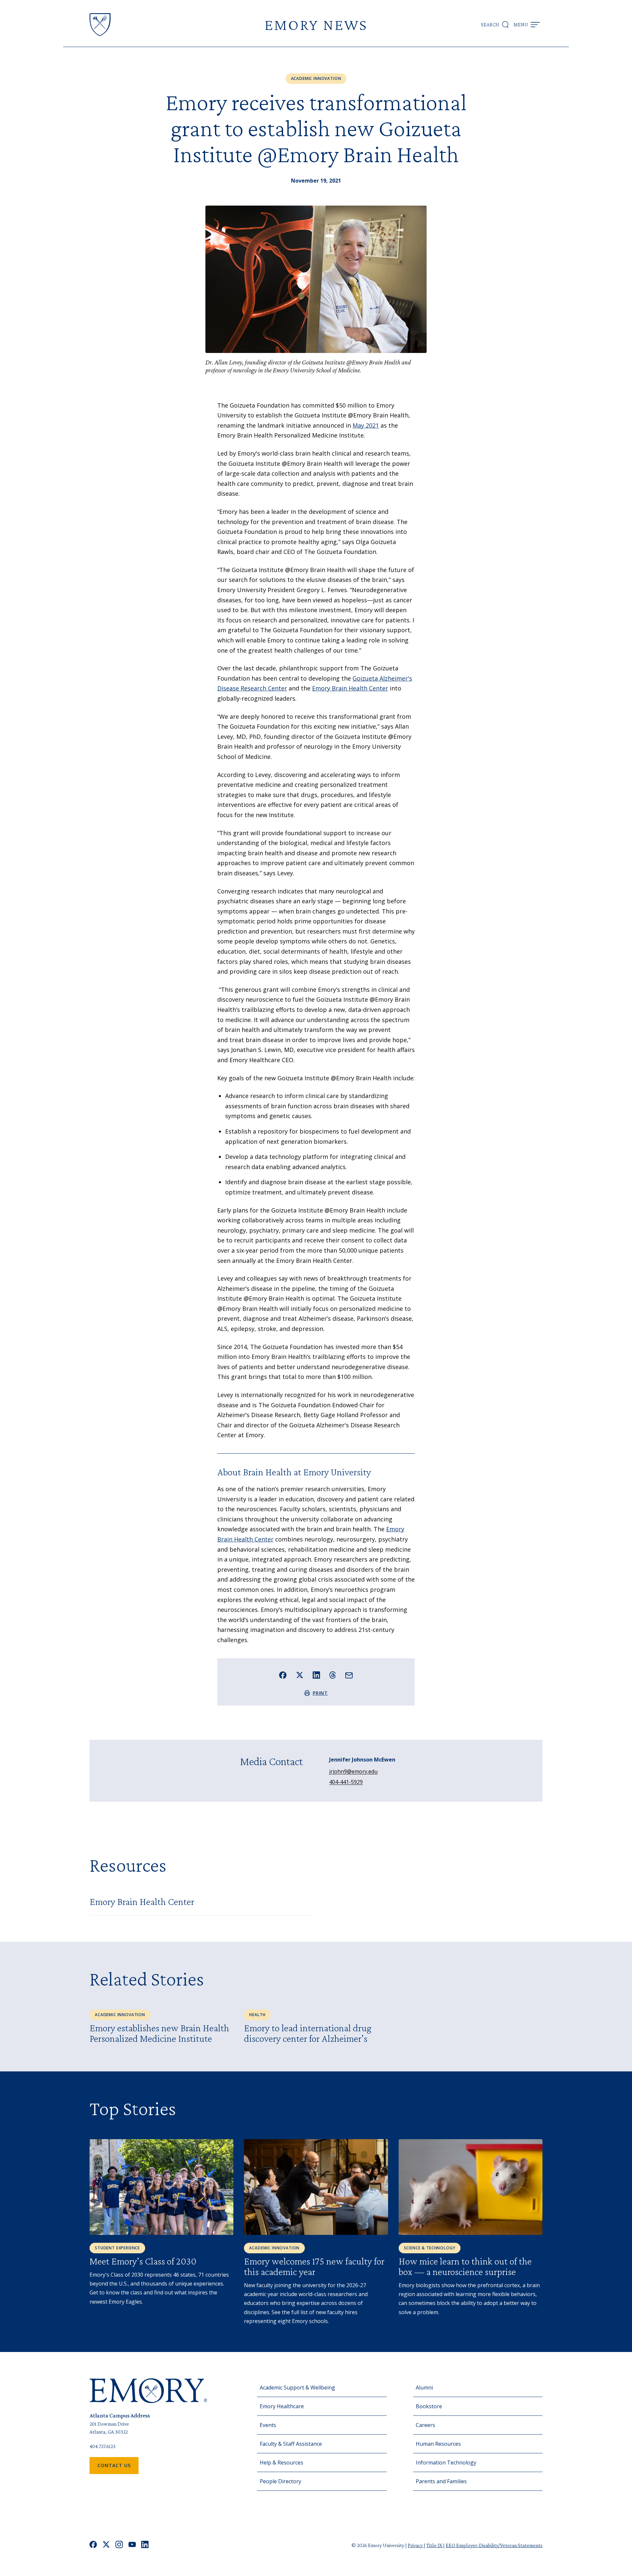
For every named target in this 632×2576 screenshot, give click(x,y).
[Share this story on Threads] (333, 1675)
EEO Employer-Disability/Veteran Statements (494, 2545)
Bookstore (429, 2406)
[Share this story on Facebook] (283, 1675)
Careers (425, 2425)
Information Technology (446, 2463)
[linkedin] (145, 2545)
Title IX (435, 2545)
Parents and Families (441, 2481)
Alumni (424, 2388)
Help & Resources (281, 2463)
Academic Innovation (316, 78)
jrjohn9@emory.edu (353, 1771)
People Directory (280, 2481)
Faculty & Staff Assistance (291, 2444)
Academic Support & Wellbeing (297, 2388)
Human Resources (438, 2444)
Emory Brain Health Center (350, 688)
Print (320, 1693)
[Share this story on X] (300, 1675)
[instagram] (119, 2545)
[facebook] (93, 2545)
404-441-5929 (346, 1782)
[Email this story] (349, 1676)
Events (268, 2425)
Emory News (316, 25)
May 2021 (366, 425)
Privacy (416, 2545)
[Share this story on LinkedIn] (316, 1675)
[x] (106, 2545)
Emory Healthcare (282, 2406)
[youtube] (132, 2545)
